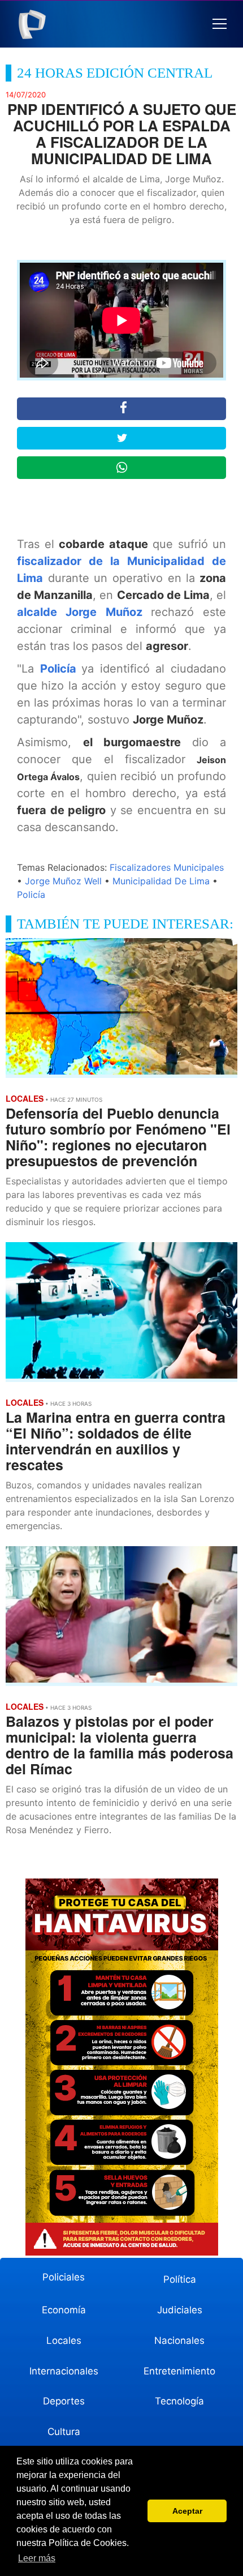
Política (180, 2279)
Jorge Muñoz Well (63, 881)
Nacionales (179, 2340)
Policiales (64, 2277)
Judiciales (180, 2310)
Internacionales (64, 2371)
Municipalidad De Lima (161, 881)
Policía (61, 669)
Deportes (64, 2401)
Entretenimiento (179, 2371)
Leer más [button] (37, 2558)
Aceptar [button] (187, 2511)
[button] (220, 24)
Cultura (64, 2432)
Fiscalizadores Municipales (167, 867)
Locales (64, 2340)
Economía (64, 2310)
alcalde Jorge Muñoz (84, 612)
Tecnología (179, 2401)
